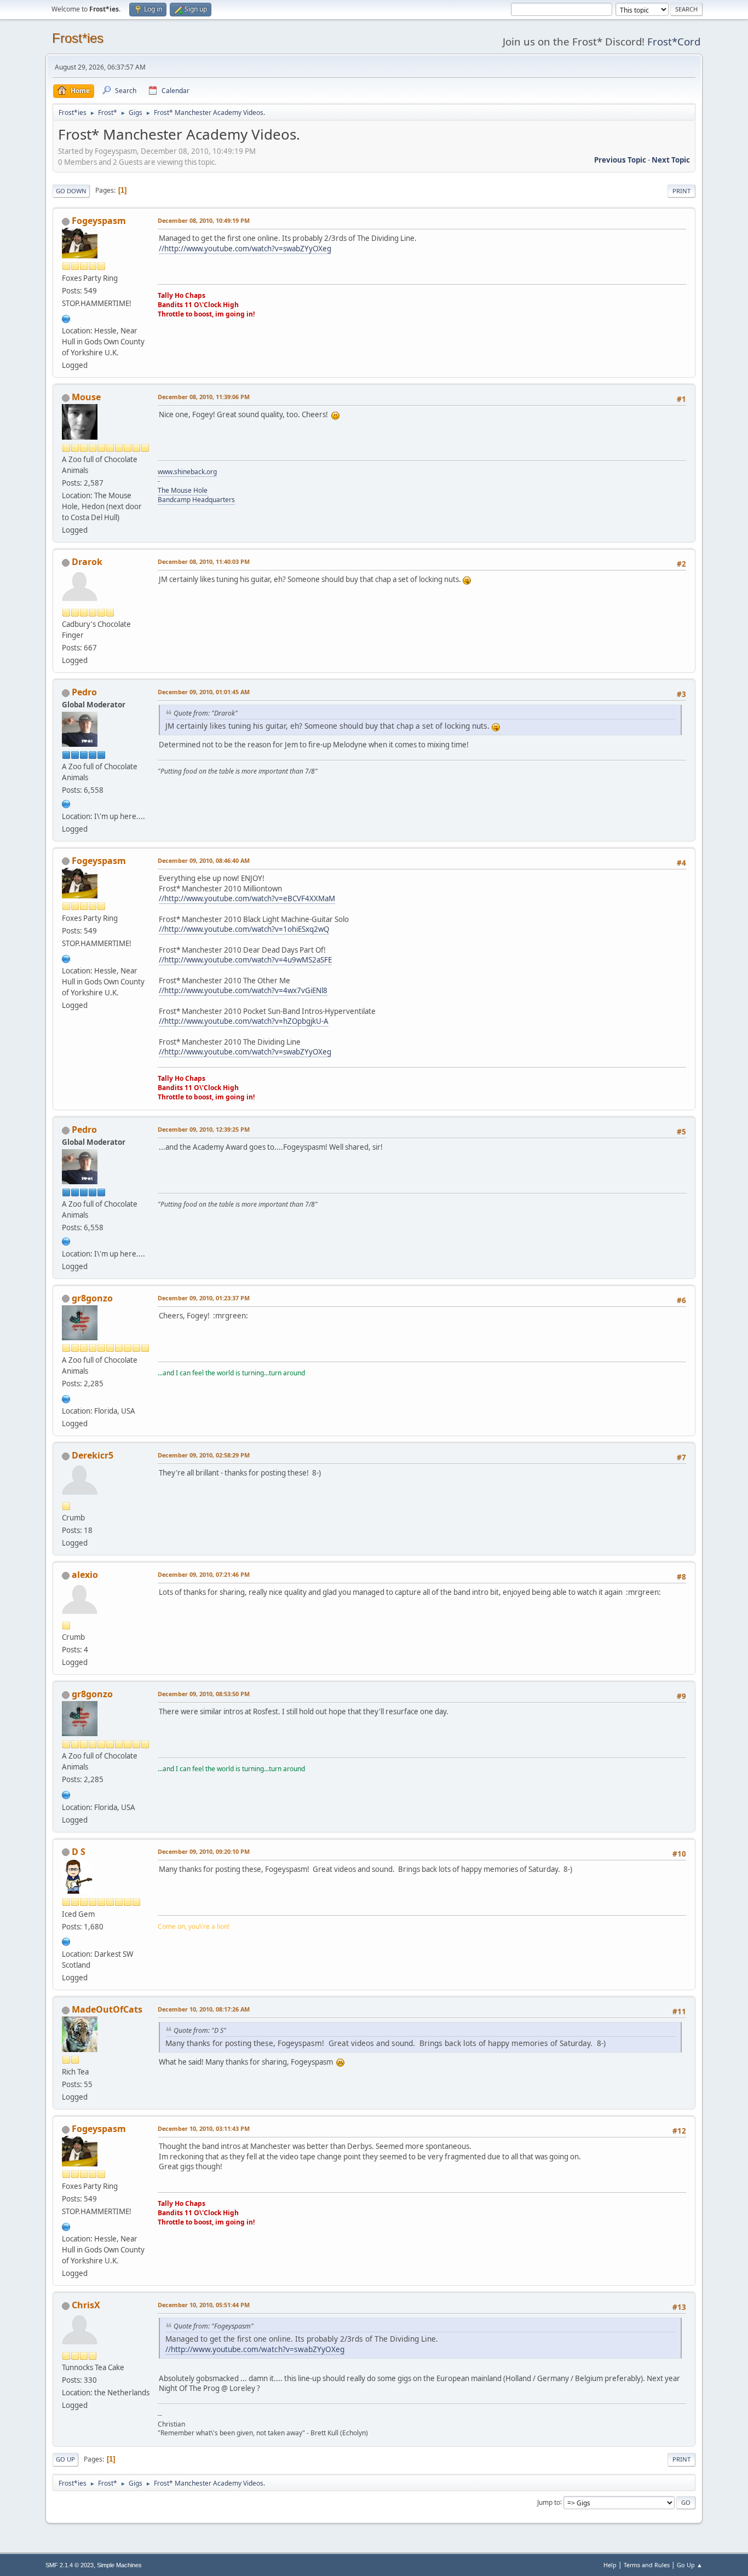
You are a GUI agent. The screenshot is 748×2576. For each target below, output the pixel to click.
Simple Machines (119, 2565)
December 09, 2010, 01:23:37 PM (204, 1298)
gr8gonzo (92, 1298)
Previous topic (620, 160)
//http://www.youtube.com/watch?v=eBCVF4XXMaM (247, 898)
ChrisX (86, 2305)
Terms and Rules (647, 2565)
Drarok (87, 562)
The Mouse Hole (183, 490)
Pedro (84, 692)
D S (79, 1852)
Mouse (86, 397)
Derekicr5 (93, 1455)
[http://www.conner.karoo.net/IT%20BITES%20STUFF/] (66, 318)
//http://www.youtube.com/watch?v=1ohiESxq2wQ (244, 929)
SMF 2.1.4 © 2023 (70, 2565)
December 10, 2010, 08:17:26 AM (204, 2009)
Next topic (671, 160)
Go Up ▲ (690, 2565)
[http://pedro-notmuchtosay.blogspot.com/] (66, 803)
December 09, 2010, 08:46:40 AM (204, 860)
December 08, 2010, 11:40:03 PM (204, 561)
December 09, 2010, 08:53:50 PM (204, 1694)
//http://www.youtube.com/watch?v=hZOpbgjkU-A (244, 1021)
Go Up (65, 2459)
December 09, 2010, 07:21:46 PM (204, 1574)
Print (681, 191)
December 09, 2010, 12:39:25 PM (204, 1129)
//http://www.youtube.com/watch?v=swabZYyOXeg (245, 249)
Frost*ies (78, 38)
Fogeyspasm (99, 221)
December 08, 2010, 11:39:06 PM (204, 397)
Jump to (549, 2502)
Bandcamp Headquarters (196, 500)
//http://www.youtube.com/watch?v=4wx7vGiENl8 (243, 990)
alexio (85, 1575)
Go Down (71, 191)
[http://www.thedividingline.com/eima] (66, 1398)
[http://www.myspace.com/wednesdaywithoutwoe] (66, 1941)
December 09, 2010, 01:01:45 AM (204, 692)
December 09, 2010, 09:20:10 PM (204, 1851)
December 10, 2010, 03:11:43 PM (204, 2128)
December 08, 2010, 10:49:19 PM (204, 220)
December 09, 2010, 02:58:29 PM (204, 1455)
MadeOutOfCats (107, 2009)
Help (610, 2565)
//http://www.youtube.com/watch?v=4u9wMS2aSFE (245, 960)
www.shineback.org (187, 472)
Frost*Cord (674, 41)
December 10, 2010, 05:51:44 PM (204, 2305)
